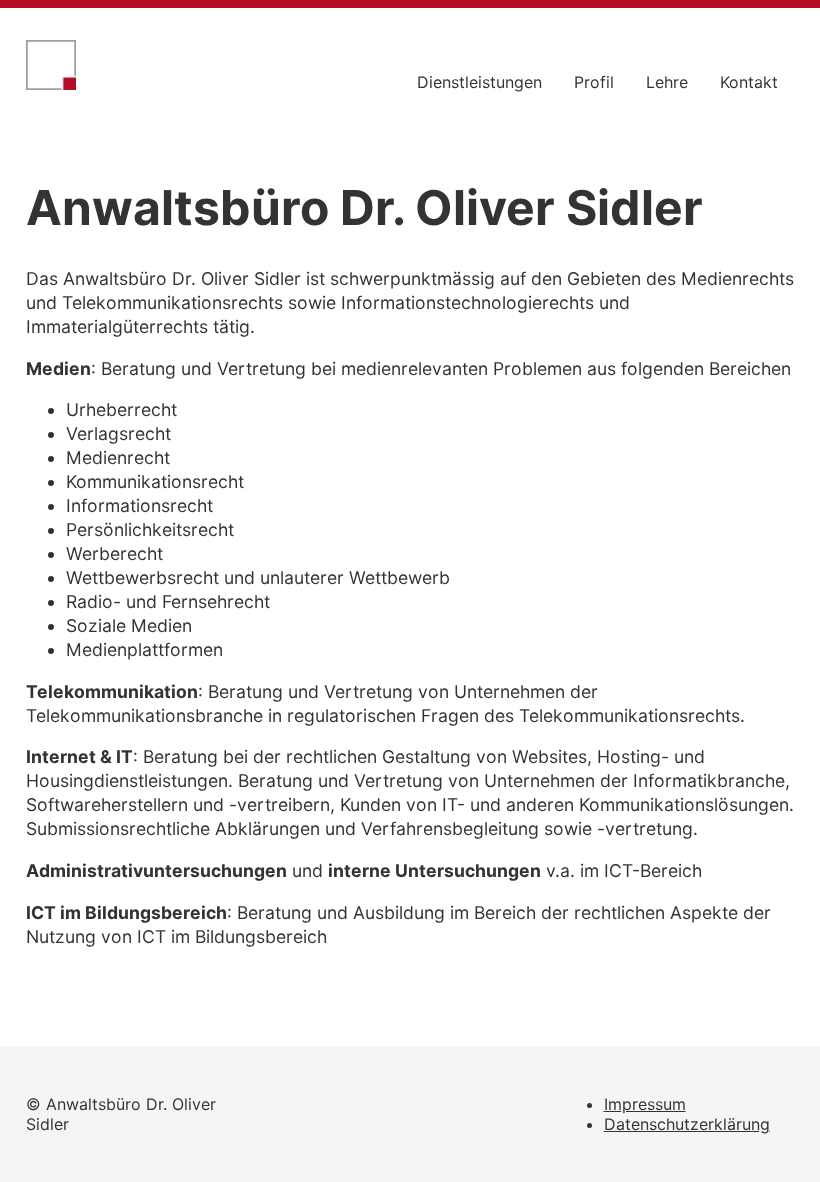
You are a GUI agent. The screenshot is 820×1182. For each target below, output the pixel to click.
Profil (594, 82)
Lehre (667, 82)
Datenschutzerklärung (687, 1124)
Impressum (645, 1104)
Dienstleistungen (479, 82)
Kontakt (749, 82)
